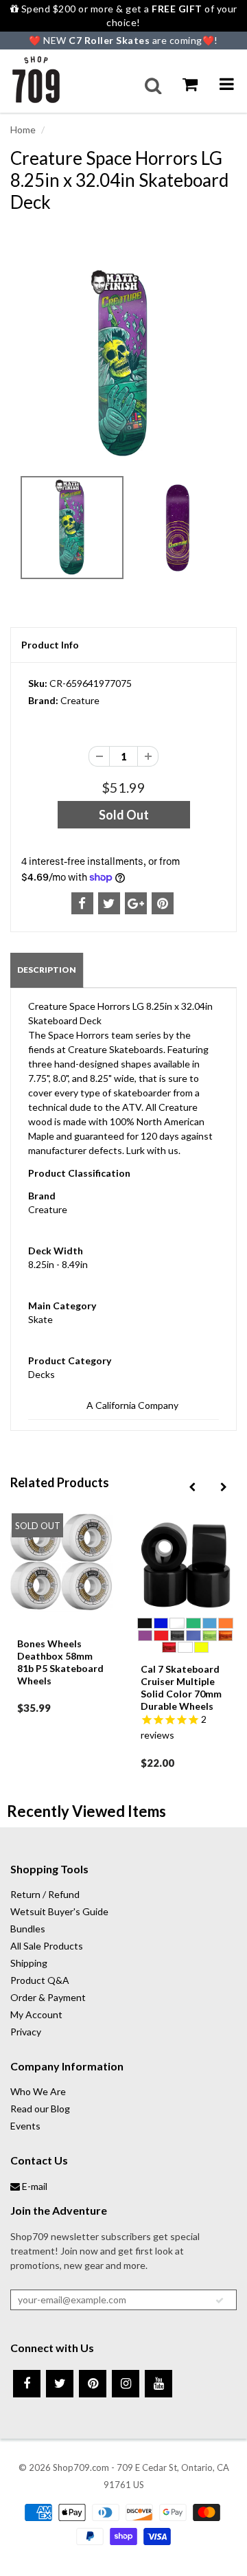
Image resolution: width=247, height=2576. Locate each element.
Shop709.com (81, 2467)
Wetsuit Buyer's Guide (59, 1911)
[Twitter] (60, 2384)
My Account (36, 2014)
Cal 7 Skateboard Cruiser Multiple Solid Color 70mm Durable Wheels (181, 1687)
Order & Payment (48, 1997)
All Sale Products (47, 1946)
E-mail (34, 2186)
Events (25, 2126)
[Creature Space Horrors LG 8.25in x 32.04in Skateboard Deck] (123, 364)
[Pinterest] (93, 2384)
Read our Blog (40, 2109)
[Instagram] (126, 2384)
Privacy (26, 2032)
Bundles (28, 1929)
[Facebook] (27, 2384)
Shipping (29, 1963)
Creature (80, 700)
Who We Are (38, 2091)
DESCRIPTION (47, 970)
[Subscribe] (220, 2301)
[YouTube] (158, 2384)
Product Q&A (40, 1980)
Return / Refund (45, 1894)
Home (23, 129)
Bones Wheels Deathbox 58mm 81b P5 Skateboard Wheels (60, 1662)
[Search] (153, 86)
